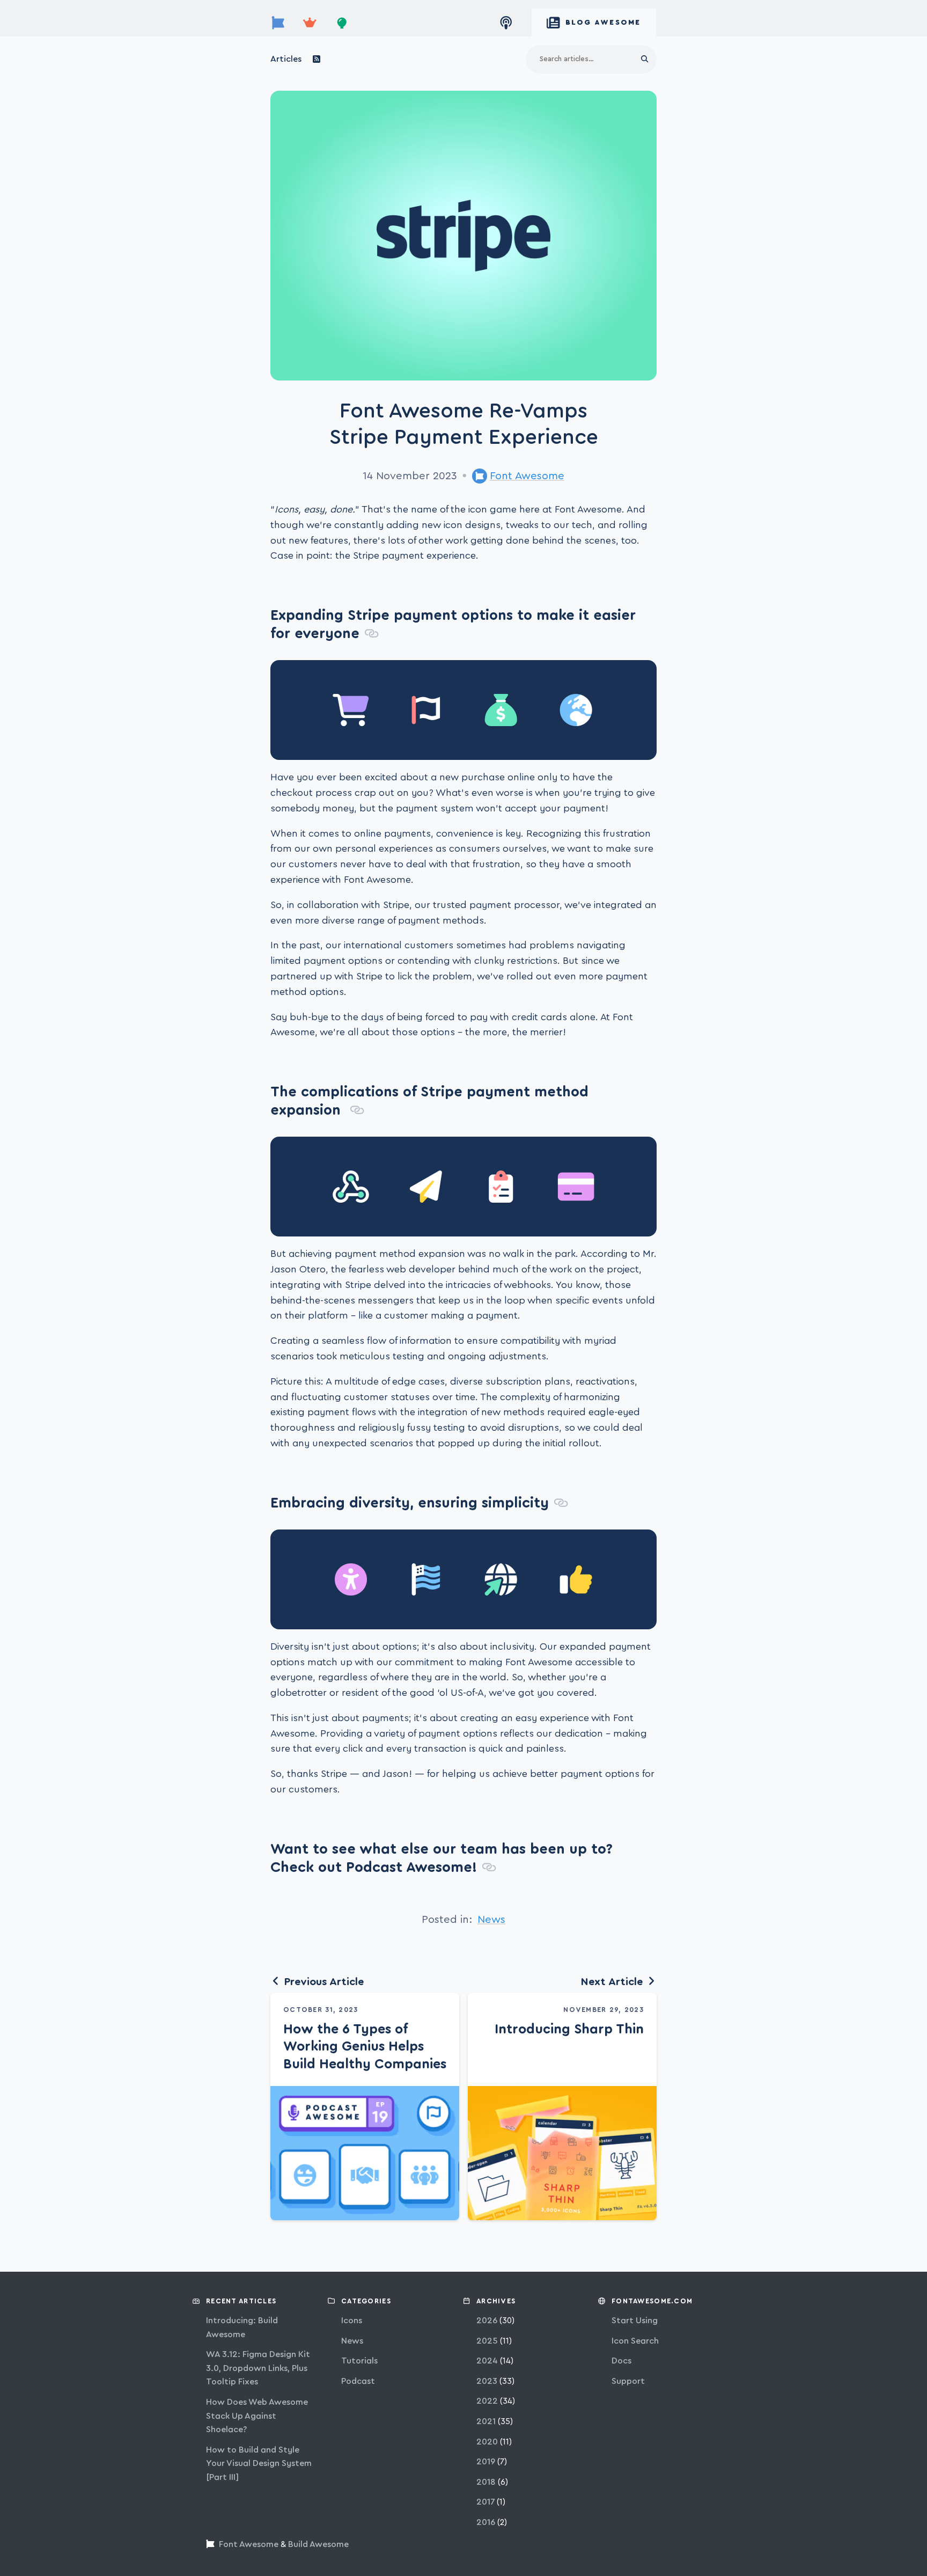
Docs (621, 2361)
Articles (286, 59)
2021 (486, 2421)
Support (628, 2381)
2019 (486, 2462)
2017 (485, 2502)
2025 (487, 2341)
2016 (486, 2522)
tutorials (359, 2361)
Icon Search (635, 2341)
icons (352, 2321)
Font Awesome (527, 476)
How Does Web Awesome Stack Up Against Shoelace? (257, 2416)
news (491, 1920)
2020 (487, 2442)
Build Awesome (318, 2544)
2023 (487, 2381)
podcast (358, 2381)
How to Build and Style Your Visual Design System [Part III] (259, 2464)
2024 (487, 2361)
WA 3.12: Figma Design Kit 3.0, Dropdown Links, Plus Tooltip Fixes (258, 2368)
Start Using (635, 2321)
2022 (487, 2401)
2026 (487, 2321)
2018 (486, 2482)
